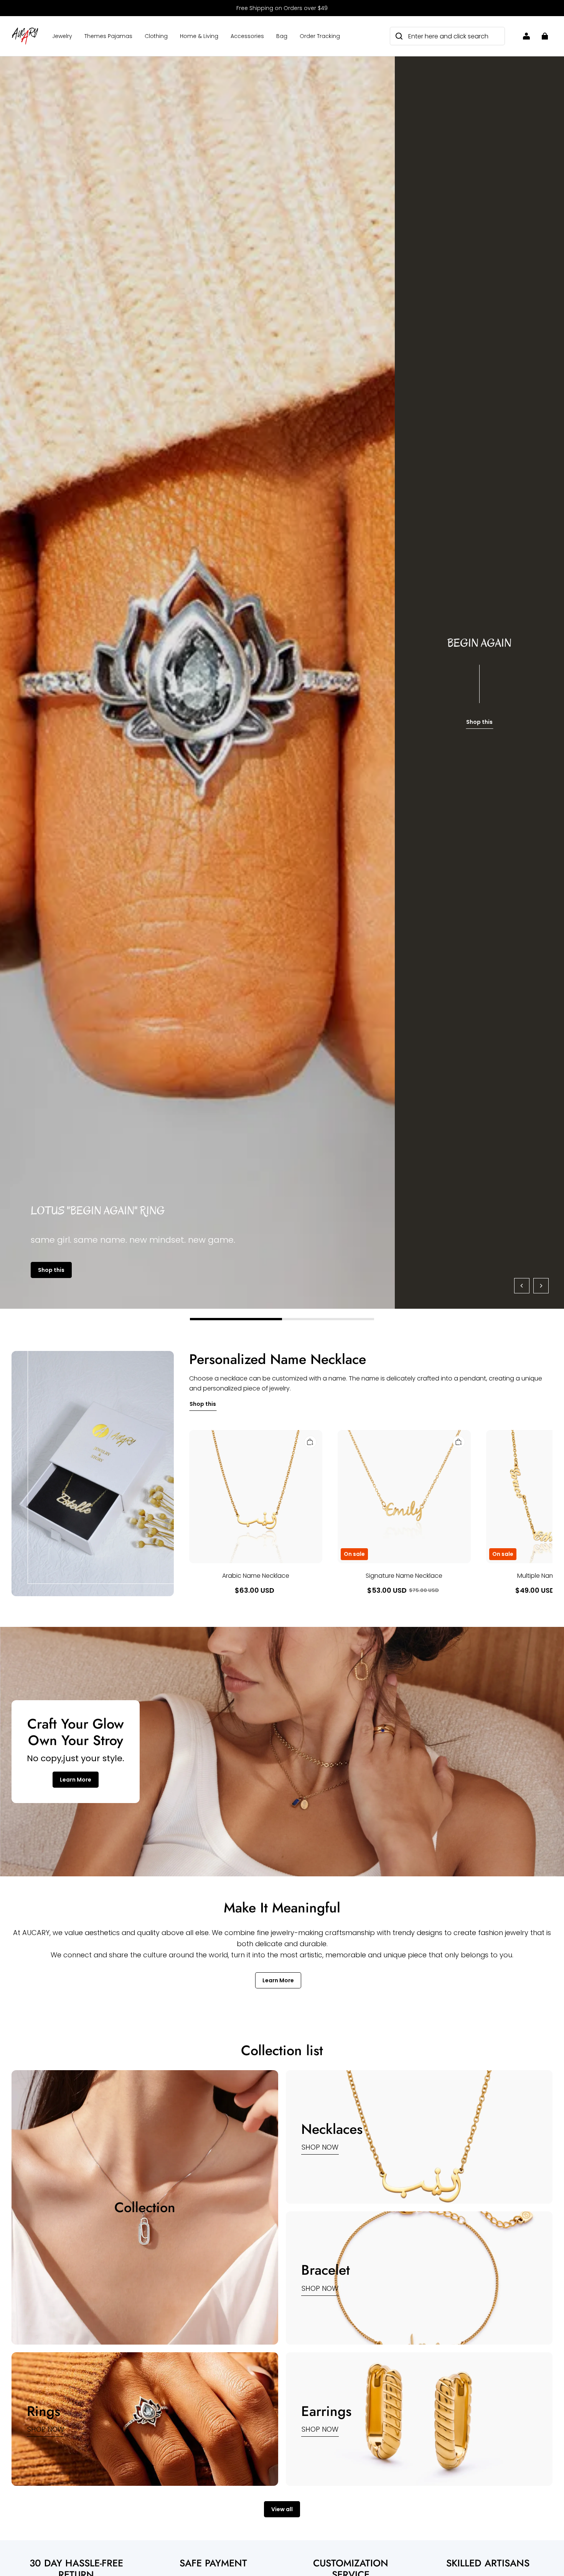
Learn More (76, 1780)
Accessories (247, 36)
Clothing (156, 36)
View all (282, 2509)
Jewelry (62, 36)
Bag (282, 36)
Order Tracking (320, 36)
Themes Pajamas (108, 36)
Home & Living (199, 36)
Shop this (51, 1270)
